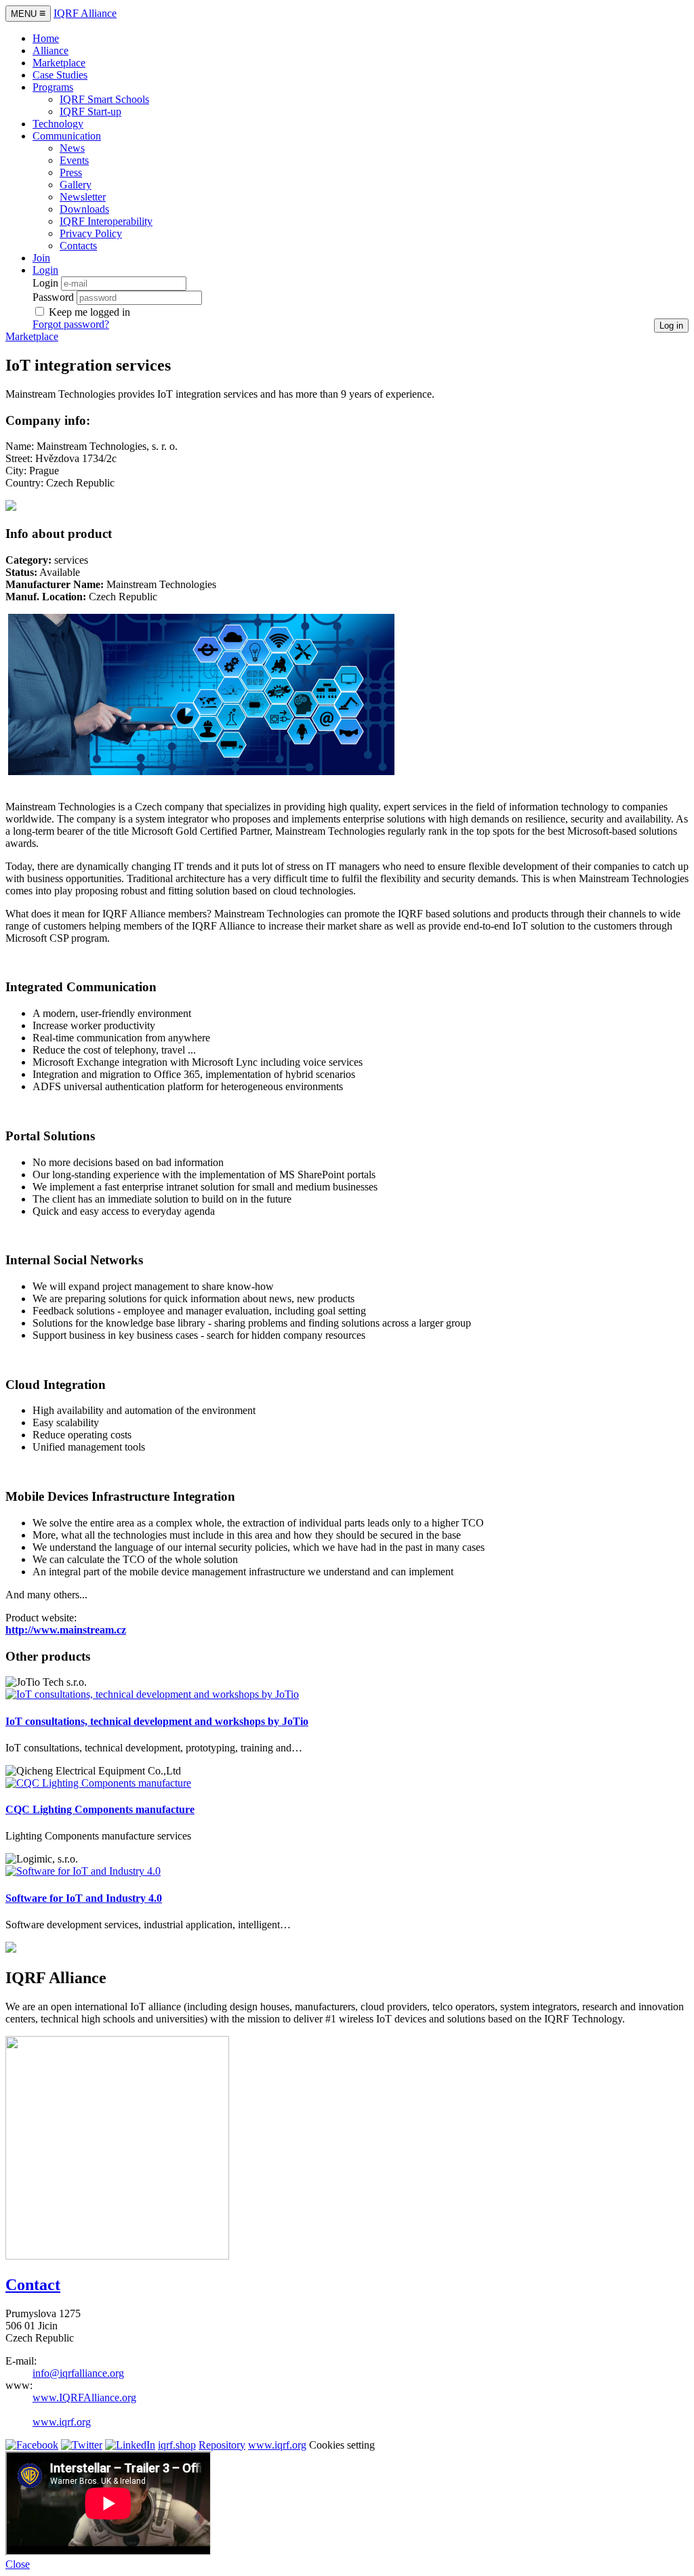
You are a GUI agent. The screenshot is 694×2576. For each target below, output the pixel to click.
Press (71, 172)
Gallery (76, 185)
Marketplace (59, 63)
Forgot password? (71, 324)
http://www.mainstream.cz (66, 1630)
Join (41, 258)
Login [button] (45, 270)
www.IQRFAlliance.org (84, 2397)
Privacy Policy (91, 233)
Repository (222, 2445)
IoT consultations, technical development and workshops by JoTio (157, 1721)
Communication (67, 136)
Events (74, 160)
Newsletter (83, 197)
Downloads (84, 209)
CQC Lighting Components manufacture (100, 1809)
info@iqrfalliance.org (78, 2373)
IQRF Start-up (90, 111)
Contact (33, 2285)
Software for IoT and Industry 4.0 (84, 1898)
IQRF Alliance (85, 13)
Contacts (78, 246)
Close (18, 2564)
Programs (53, 87)
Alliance (50, 50)
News (72, 148)
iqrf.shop (177, 2445)
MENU (28, 13)
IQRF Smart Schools (104, 99)
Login (45, 283)
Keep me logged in (89, 312)
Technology (58, 124)
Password (53, 297)
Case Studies (60, 75)
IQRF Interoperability (106, 221)
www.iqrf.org (62, 2422)
